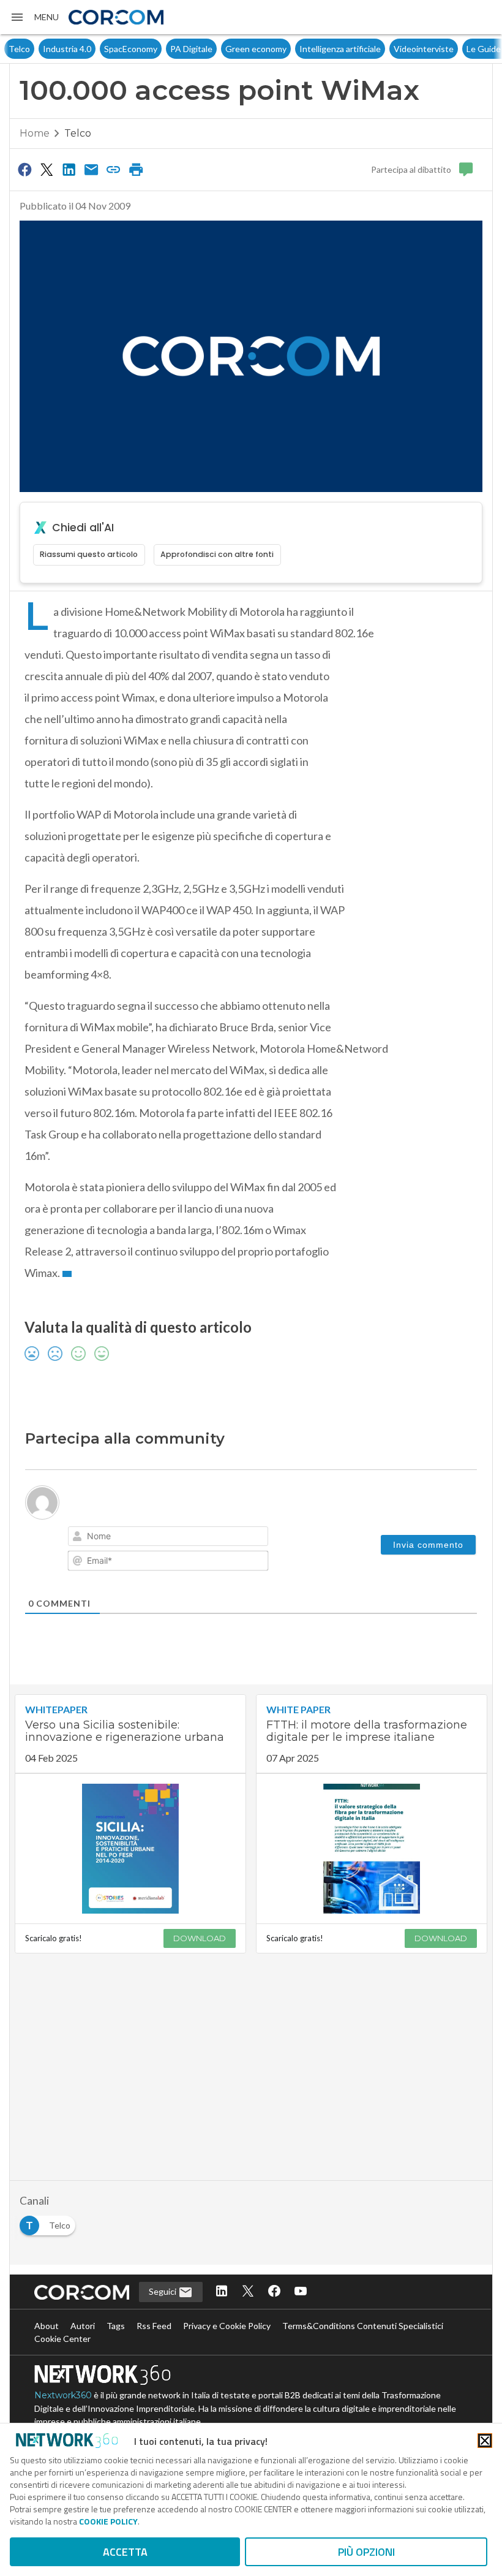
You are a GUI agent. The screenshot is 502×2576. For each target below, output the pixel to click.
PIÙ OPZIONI (366, 2552)
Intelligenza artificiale (338, 49)
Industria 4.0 (65, 49)
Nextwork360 (63, 2395)
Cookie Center (62, 2339)
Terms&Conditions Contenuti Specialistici (363, 2326)
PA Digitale (189, 49)
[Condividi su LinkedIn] (69, 169)
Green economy (254, 49)
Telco (17, 49)
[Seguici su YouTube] (301, 2292)
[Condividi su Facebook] (24, 169)
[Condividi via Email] (91, 169)
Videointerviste (422, 49)
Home (35, 133)
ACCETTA (125, 2552)
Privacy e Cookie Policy (227, 2326)
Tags (116, 2326)
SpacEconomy (129, 49)
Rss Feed (154, 2326)
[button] (34, 17)
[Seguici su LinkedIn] (222, 2292)
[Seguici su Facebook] (274, 2292)
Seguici (163, 2291)
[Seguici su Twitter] (248, 2292)
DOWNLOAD (200, 1938)
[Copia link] (114, 169)
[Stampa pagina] (136, 169)
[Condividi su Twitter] (47, 169)
